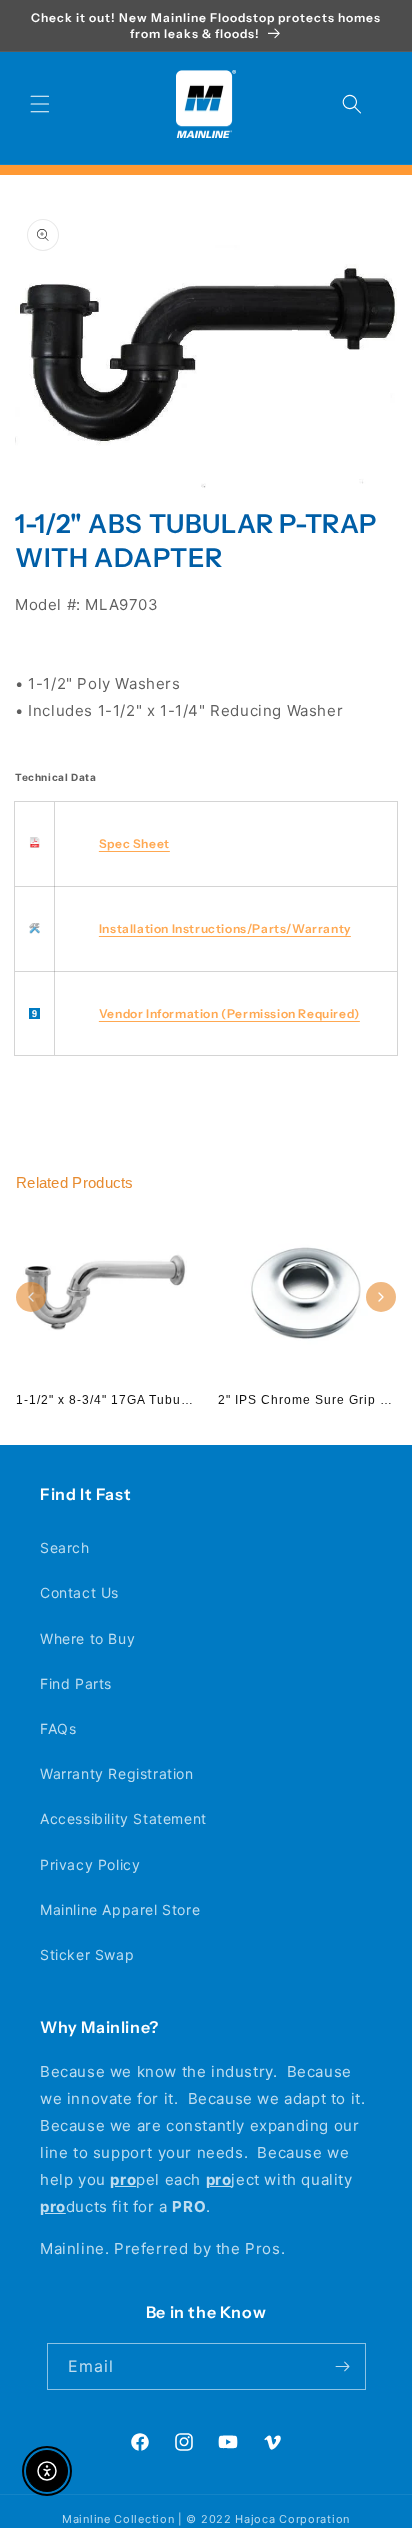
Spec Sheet (134, 843)
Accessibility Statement (123, 1818)
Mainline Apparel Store (120, 1909)
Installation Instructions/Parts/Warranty (225, 928)
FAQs (58, 1728)
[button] (40, 104)
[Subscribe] (343, 2366)
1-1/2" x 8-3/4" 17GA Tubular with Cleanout (153, 1400)
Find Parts (76, 1683)
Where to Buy (87, 1638)
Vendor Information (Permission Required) (229, 1013)
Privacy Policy (90, 1864)
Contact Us (79, 1592)
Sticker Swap (87, 1954)
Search (65, 1547)
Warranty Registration (117, 1773)
